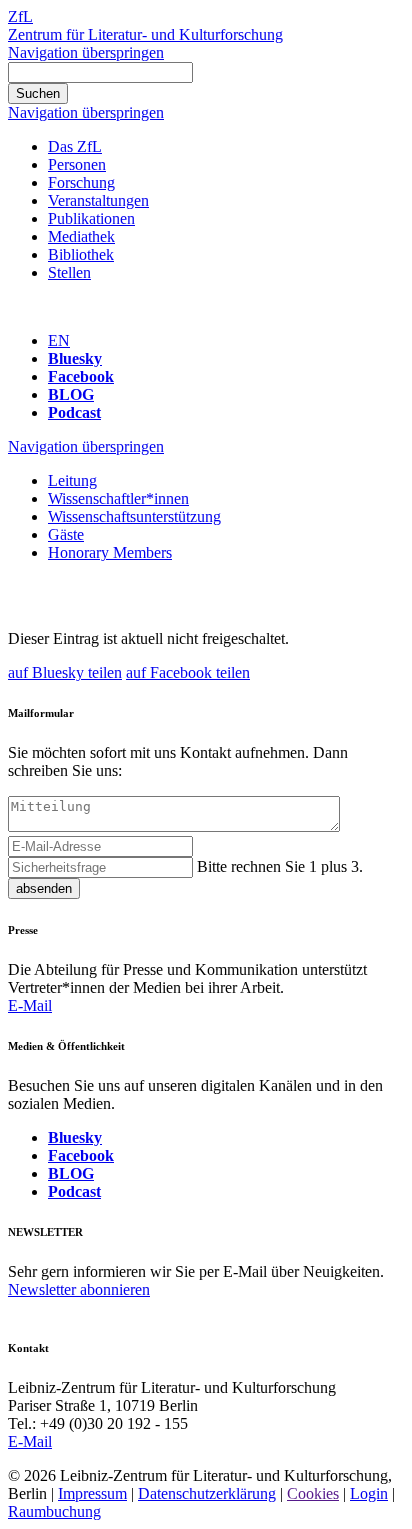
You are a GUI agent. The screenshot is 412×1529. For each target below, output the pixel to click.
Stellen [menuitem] (69, 272)
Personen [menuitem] (77, 164)
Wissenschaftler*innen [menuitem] (118, 498)
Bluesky (75, 358)
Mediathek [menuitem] (81, 236)
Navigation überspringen (86, 52)
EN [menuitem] (59, 340)
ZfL (20, 16)
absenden (44, 888)
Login (369, 1493)
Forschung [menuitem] (81, 182)
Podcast (74, 412)
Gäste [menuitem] (66, 534)
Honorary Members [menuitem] (110, 552)
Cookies (313, 1493)
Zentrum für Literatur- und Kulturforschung (145, 34)
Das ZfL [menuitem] (75, 146)
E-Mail (30, 1005)
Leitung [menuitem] (72, 480)
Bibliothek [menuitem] (81, 254)
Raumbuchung (54, 1511)
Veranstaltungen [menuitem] (98, 200)
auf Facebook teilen (188, 672)
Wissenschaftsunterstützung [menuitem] (134, 516)
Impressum (92, 1493)
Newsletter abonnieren (79, 1289)
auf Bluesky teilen (65, 672)
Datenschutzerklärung (207, 1493)
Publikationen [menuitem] (91, 218)
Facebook (81, 376)
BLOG (71, 394)
